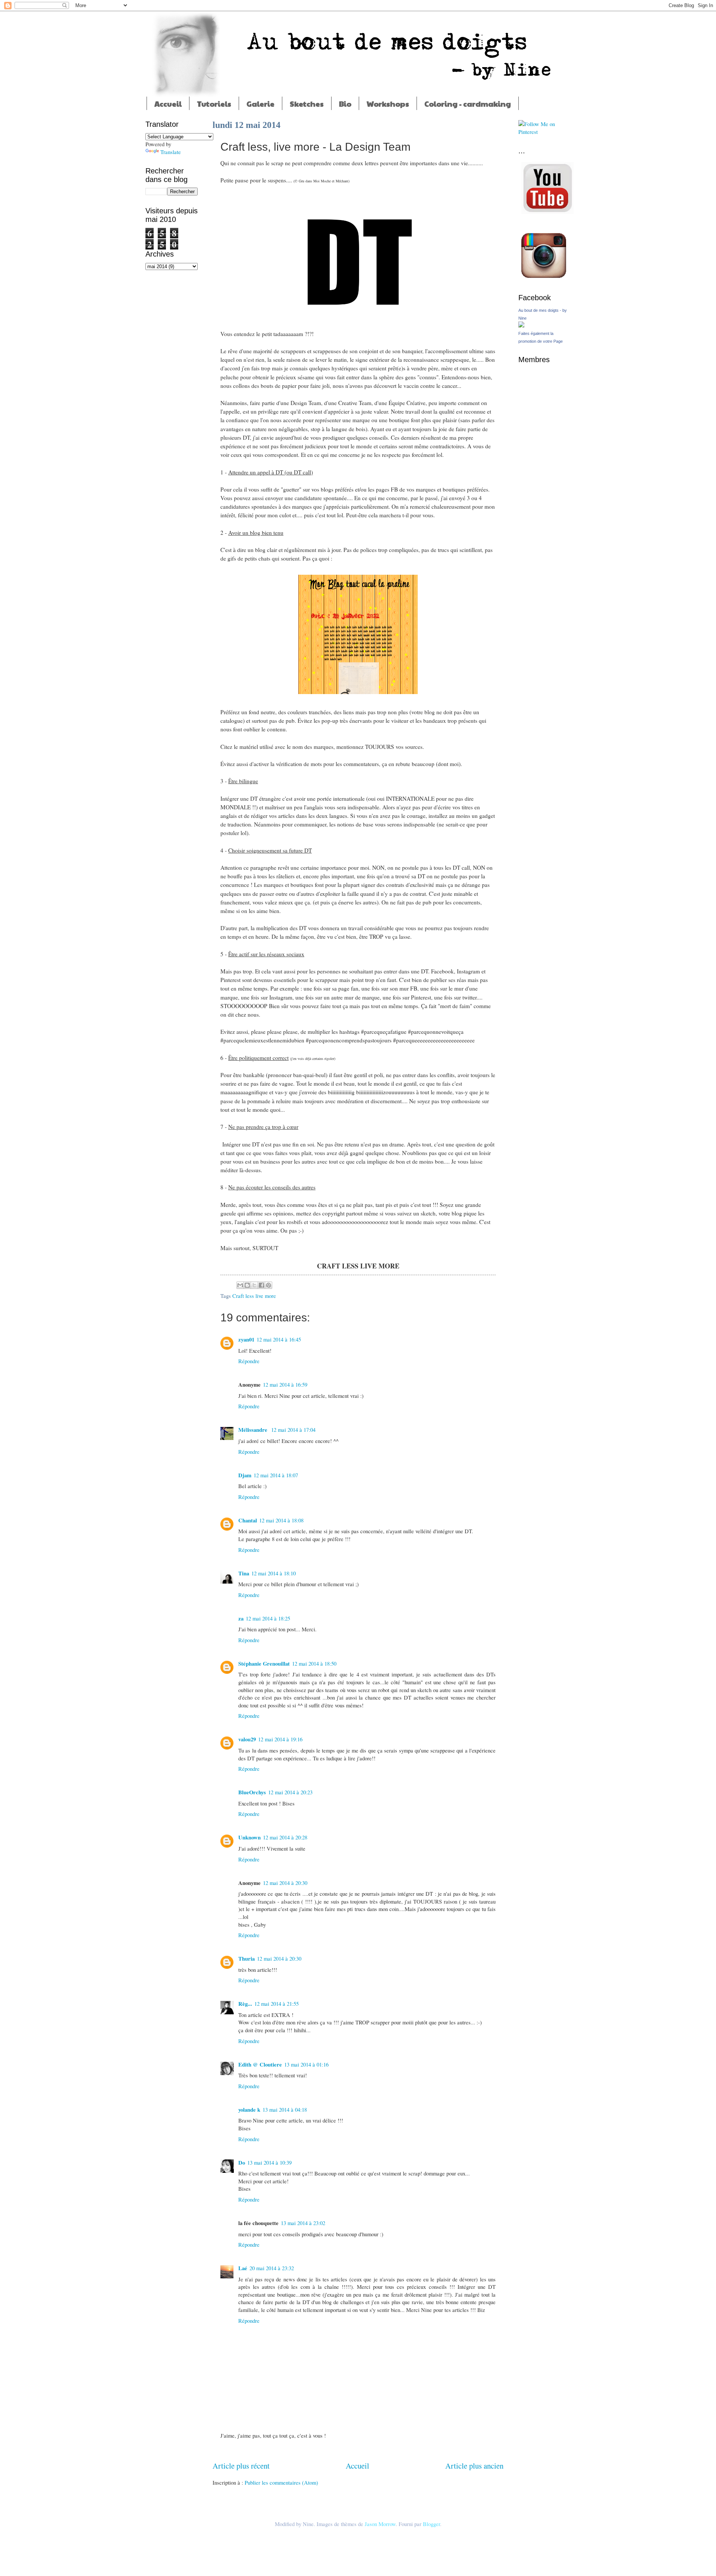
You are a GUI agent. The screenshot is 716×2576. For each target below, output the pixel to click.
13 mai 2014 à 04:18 (285, 2109)
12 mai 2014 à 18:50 (314, 1663)
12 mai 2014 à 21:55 (277, 2004)
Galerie (260, 104)
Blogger (431, 2524)
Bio (345, 104)
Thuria (246, 1959)
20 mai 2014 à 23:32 (272, 2268)
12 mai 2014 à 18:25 (268, 1618)
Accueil (168, 104)
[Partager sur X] (254, 1285)
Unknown (249, 1837)
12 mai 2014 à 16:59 (285, 1384)
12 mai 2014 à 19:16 (280, 1739)
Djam (245, 1475)
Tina (244, 1573)
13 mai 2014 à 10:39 (269, 2162)
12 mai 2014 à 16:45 (279, 1339)
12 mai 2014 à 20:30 (285, 1883)
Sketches (307, 104)
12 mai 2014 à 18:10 (274, 1573)
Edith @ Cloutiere (260, 2064)
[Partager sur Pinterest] (268, 1285)
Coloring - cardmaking (468, 104)
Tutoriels (214, 104)
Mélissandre (254, 1430)
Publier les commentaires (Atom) (281, 2482)
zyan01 (246, 1339)
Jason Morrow (380, 2524)
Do (242, 2163)
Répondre (249, 1361)
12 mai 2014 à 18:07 (276, 1475)
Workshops (388, 104)
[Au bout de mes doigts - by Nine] (521, 325)
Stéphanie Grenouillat (264, 1664)
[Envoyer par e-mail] (240, 1285)
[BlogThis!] (247, 1285)
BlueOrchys (252, 1792)
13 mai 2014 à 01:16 (306, 2064)
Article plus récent (241, 2466)
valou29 (247, 1739)
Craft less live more (254, 1296)
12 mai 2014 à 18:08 (281, 1520)
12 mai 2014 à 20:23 (290, 1792)
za (241, 1618)
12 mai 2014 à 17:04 (293, 1430)
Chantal (248, 1520)
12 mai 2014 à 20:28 (285, 1837)
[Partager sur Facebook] (261, 1285)
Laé (243, 2268)
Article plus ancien (474, 2466)
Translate (171, 152)
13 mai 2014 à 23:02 (303, 2223)
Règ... (245, 2004)
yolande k (249, 2110)
